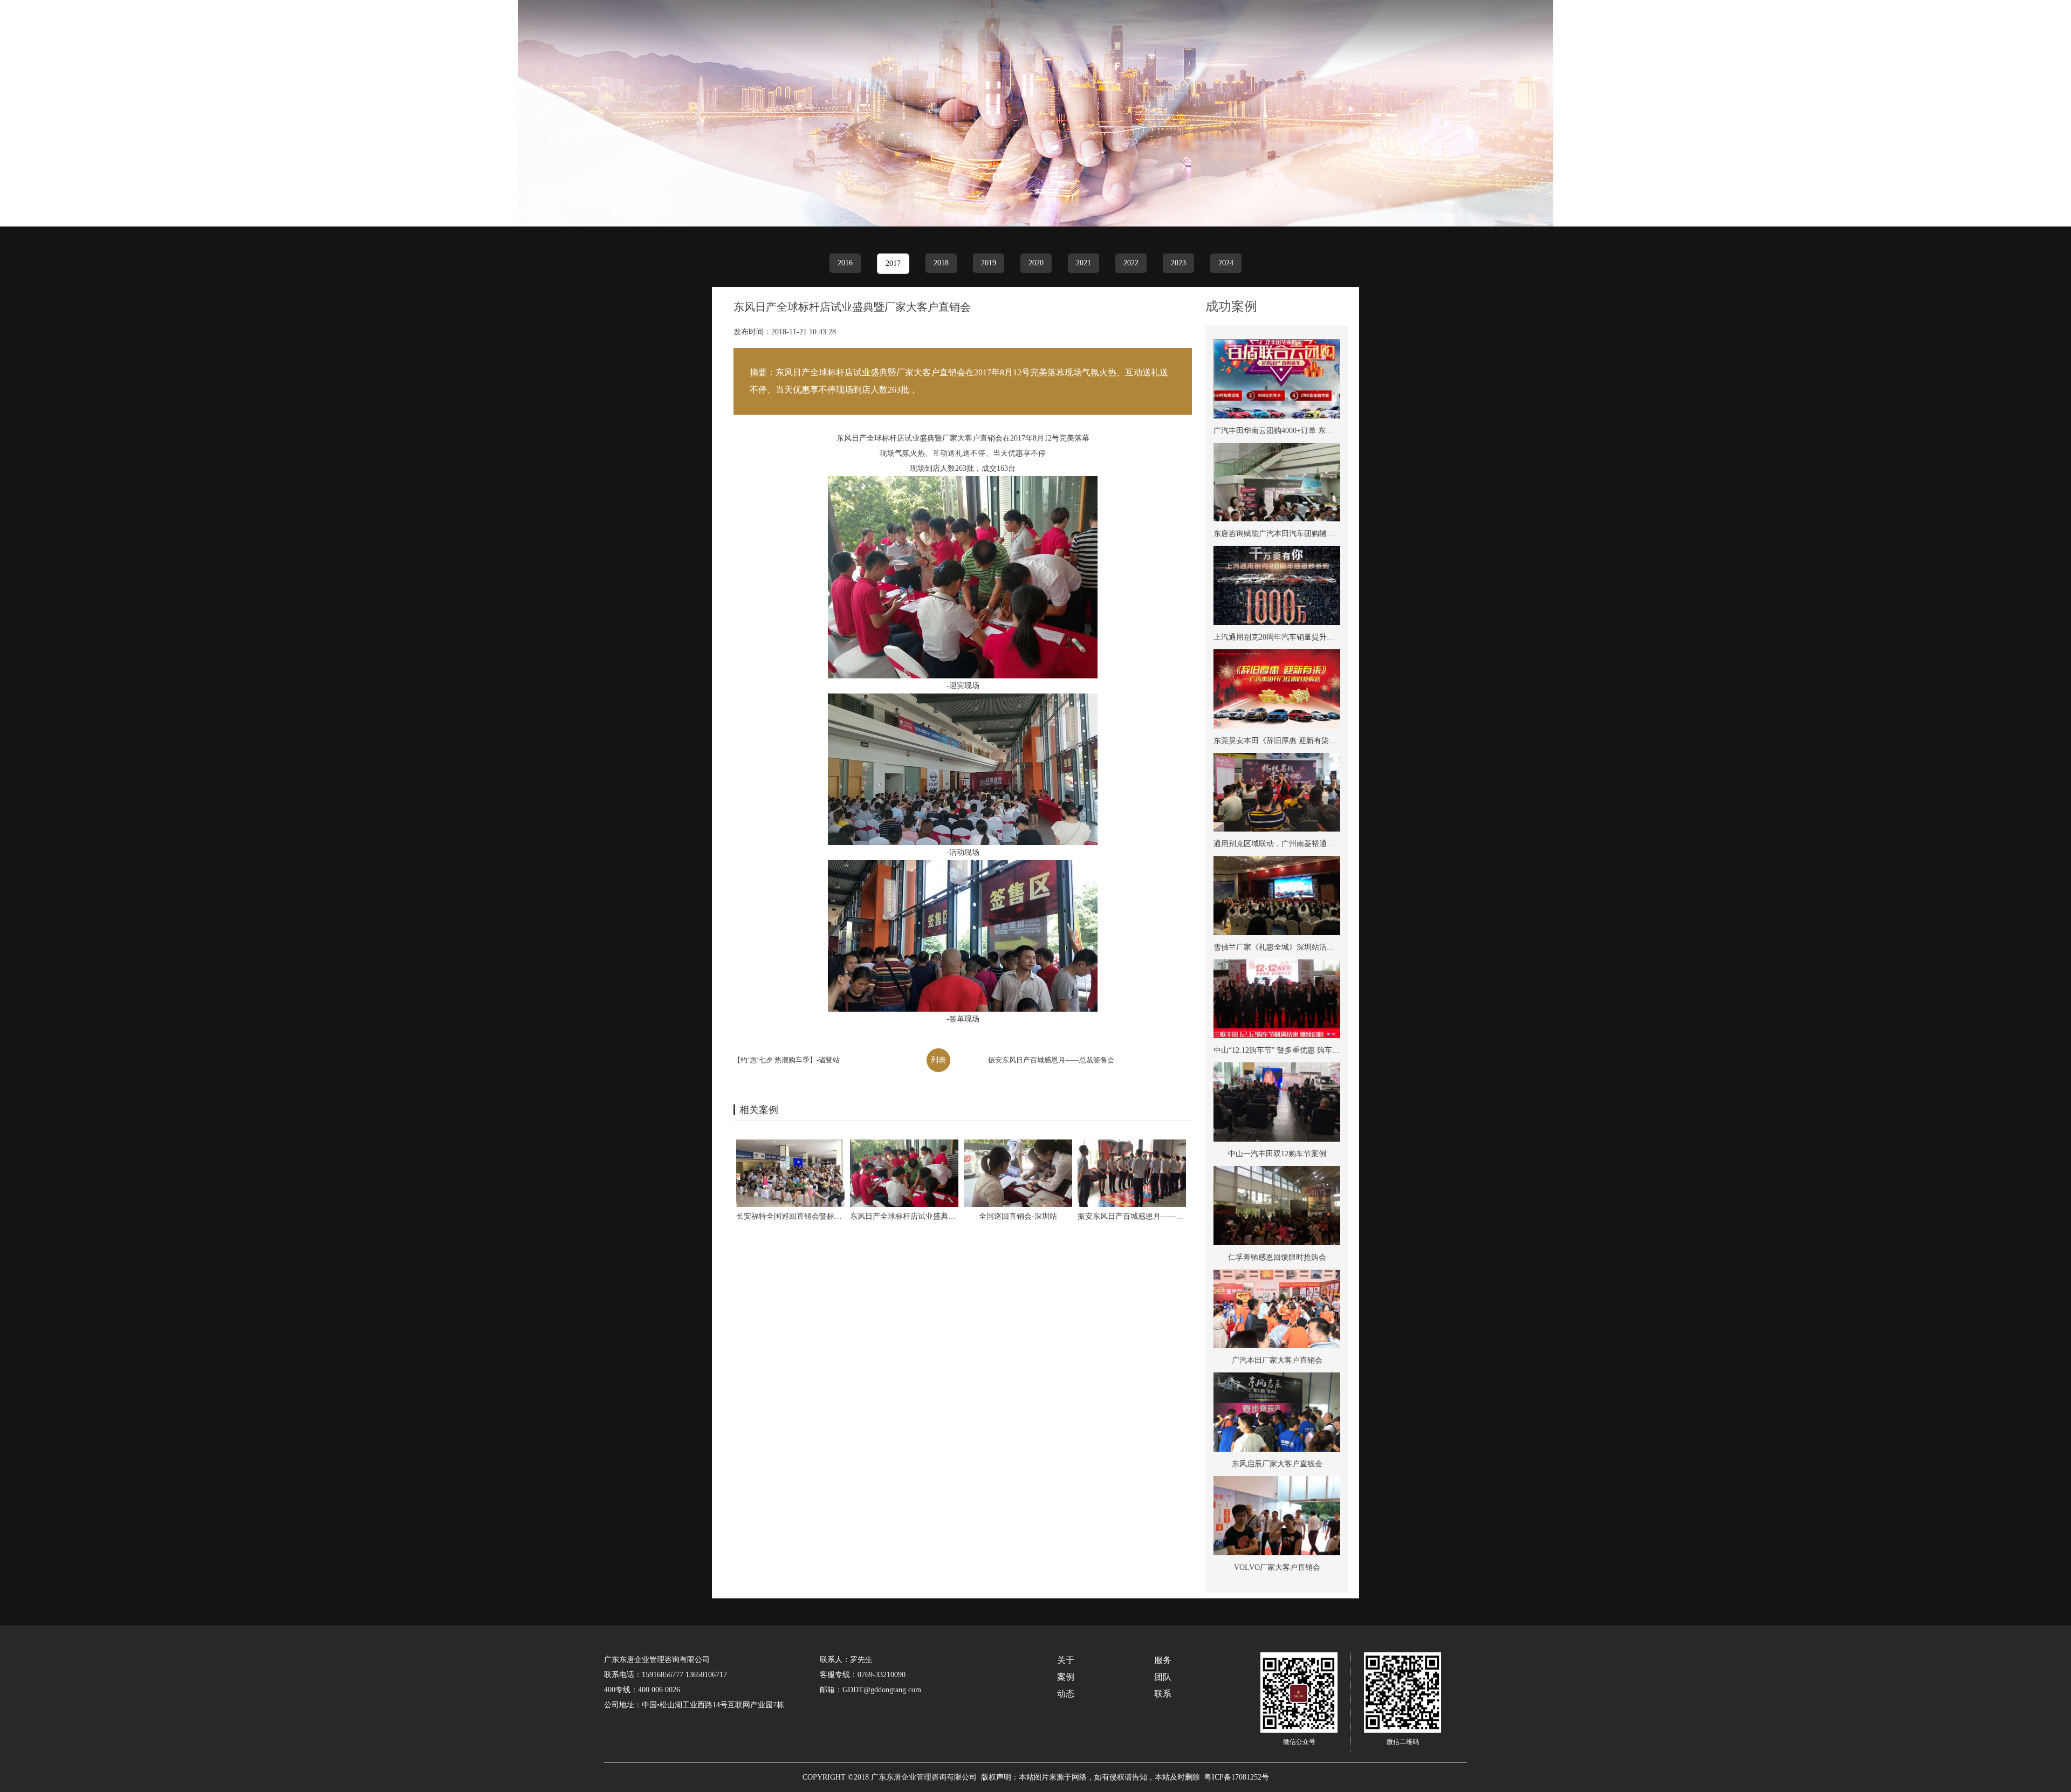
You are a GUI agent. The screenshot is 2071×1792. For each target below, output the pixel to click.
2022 (1131, 263)
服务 (1806, 32)
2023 (1178, 263)
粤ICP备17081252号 (1237, 1777)
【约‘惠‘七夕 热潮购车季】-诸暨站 (787, 1060)
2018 (941, 263)
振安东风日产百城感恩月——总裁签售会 (1051, 1060)
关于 (1758, 32)
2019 (989, 263)
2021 (1083, 263)
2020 (1036, 263)
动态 (1952, 32)
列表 (938, 1060)
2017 (893, 263)
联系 (2000, 32)
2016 (845, 263)
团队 (1903, 32)
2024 (1226, 263)
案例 (1855, 32)
